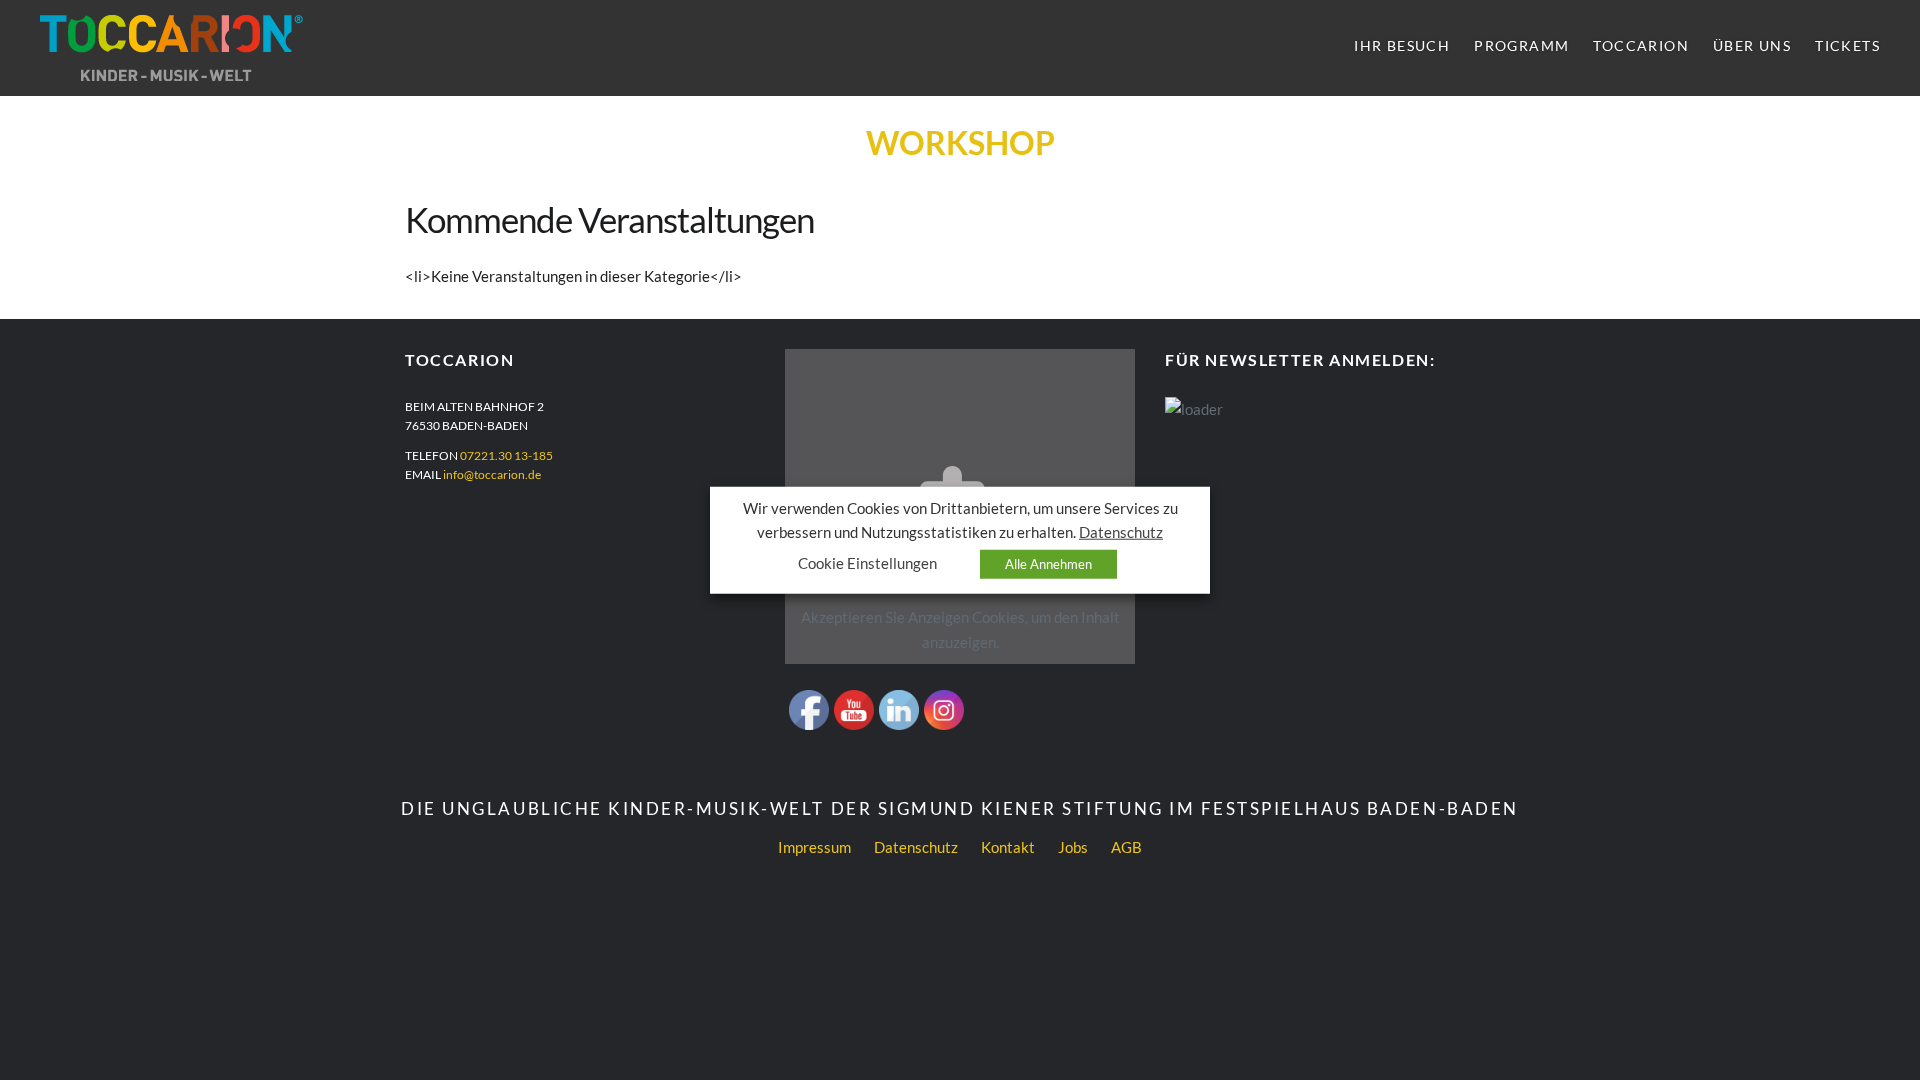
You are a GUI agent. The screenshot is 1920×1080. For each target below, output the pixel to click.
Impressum (814, 847)
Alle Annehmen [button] (1048, 563)
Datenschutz (916, 847)
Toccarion (1641, 45)
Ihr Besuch (1402, 45)
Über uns (1752, 45)
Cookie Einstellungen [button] (867, 562)
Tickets (1847, 45)
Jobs (1073, 847)
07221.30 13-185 (506, 455)
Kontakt (1008, 847)
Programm (1521, 45)
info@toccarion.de (492, 474)
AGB (1126, 847)
